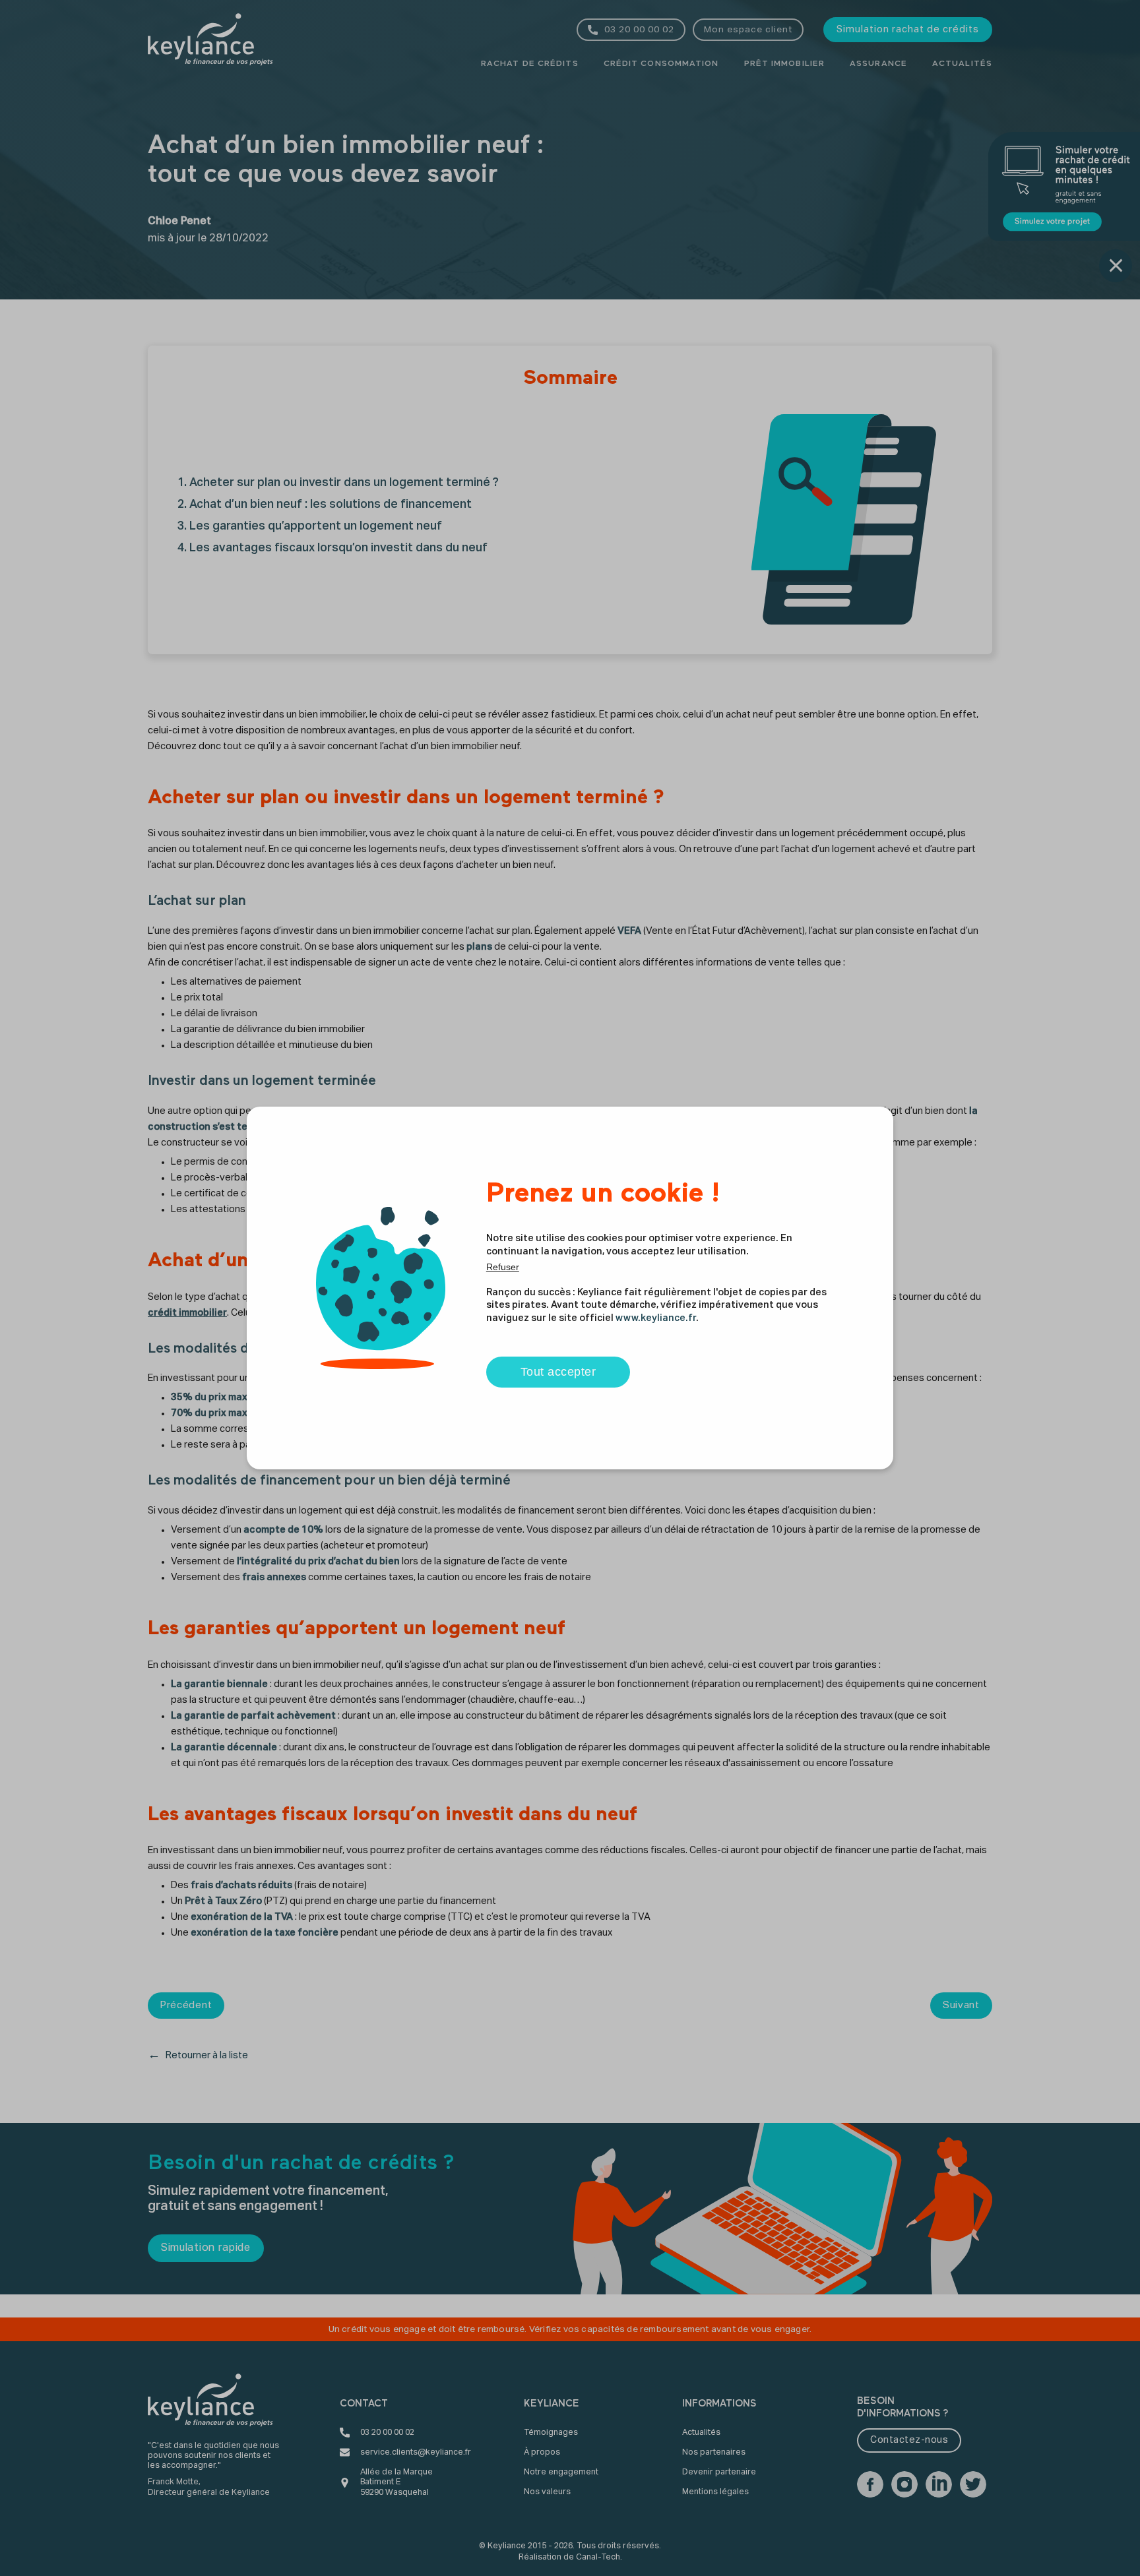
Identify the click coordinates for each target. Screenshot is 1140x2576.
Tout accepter (558, 1372)
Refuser (503, 1267)
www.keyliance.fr (656, 1318)
